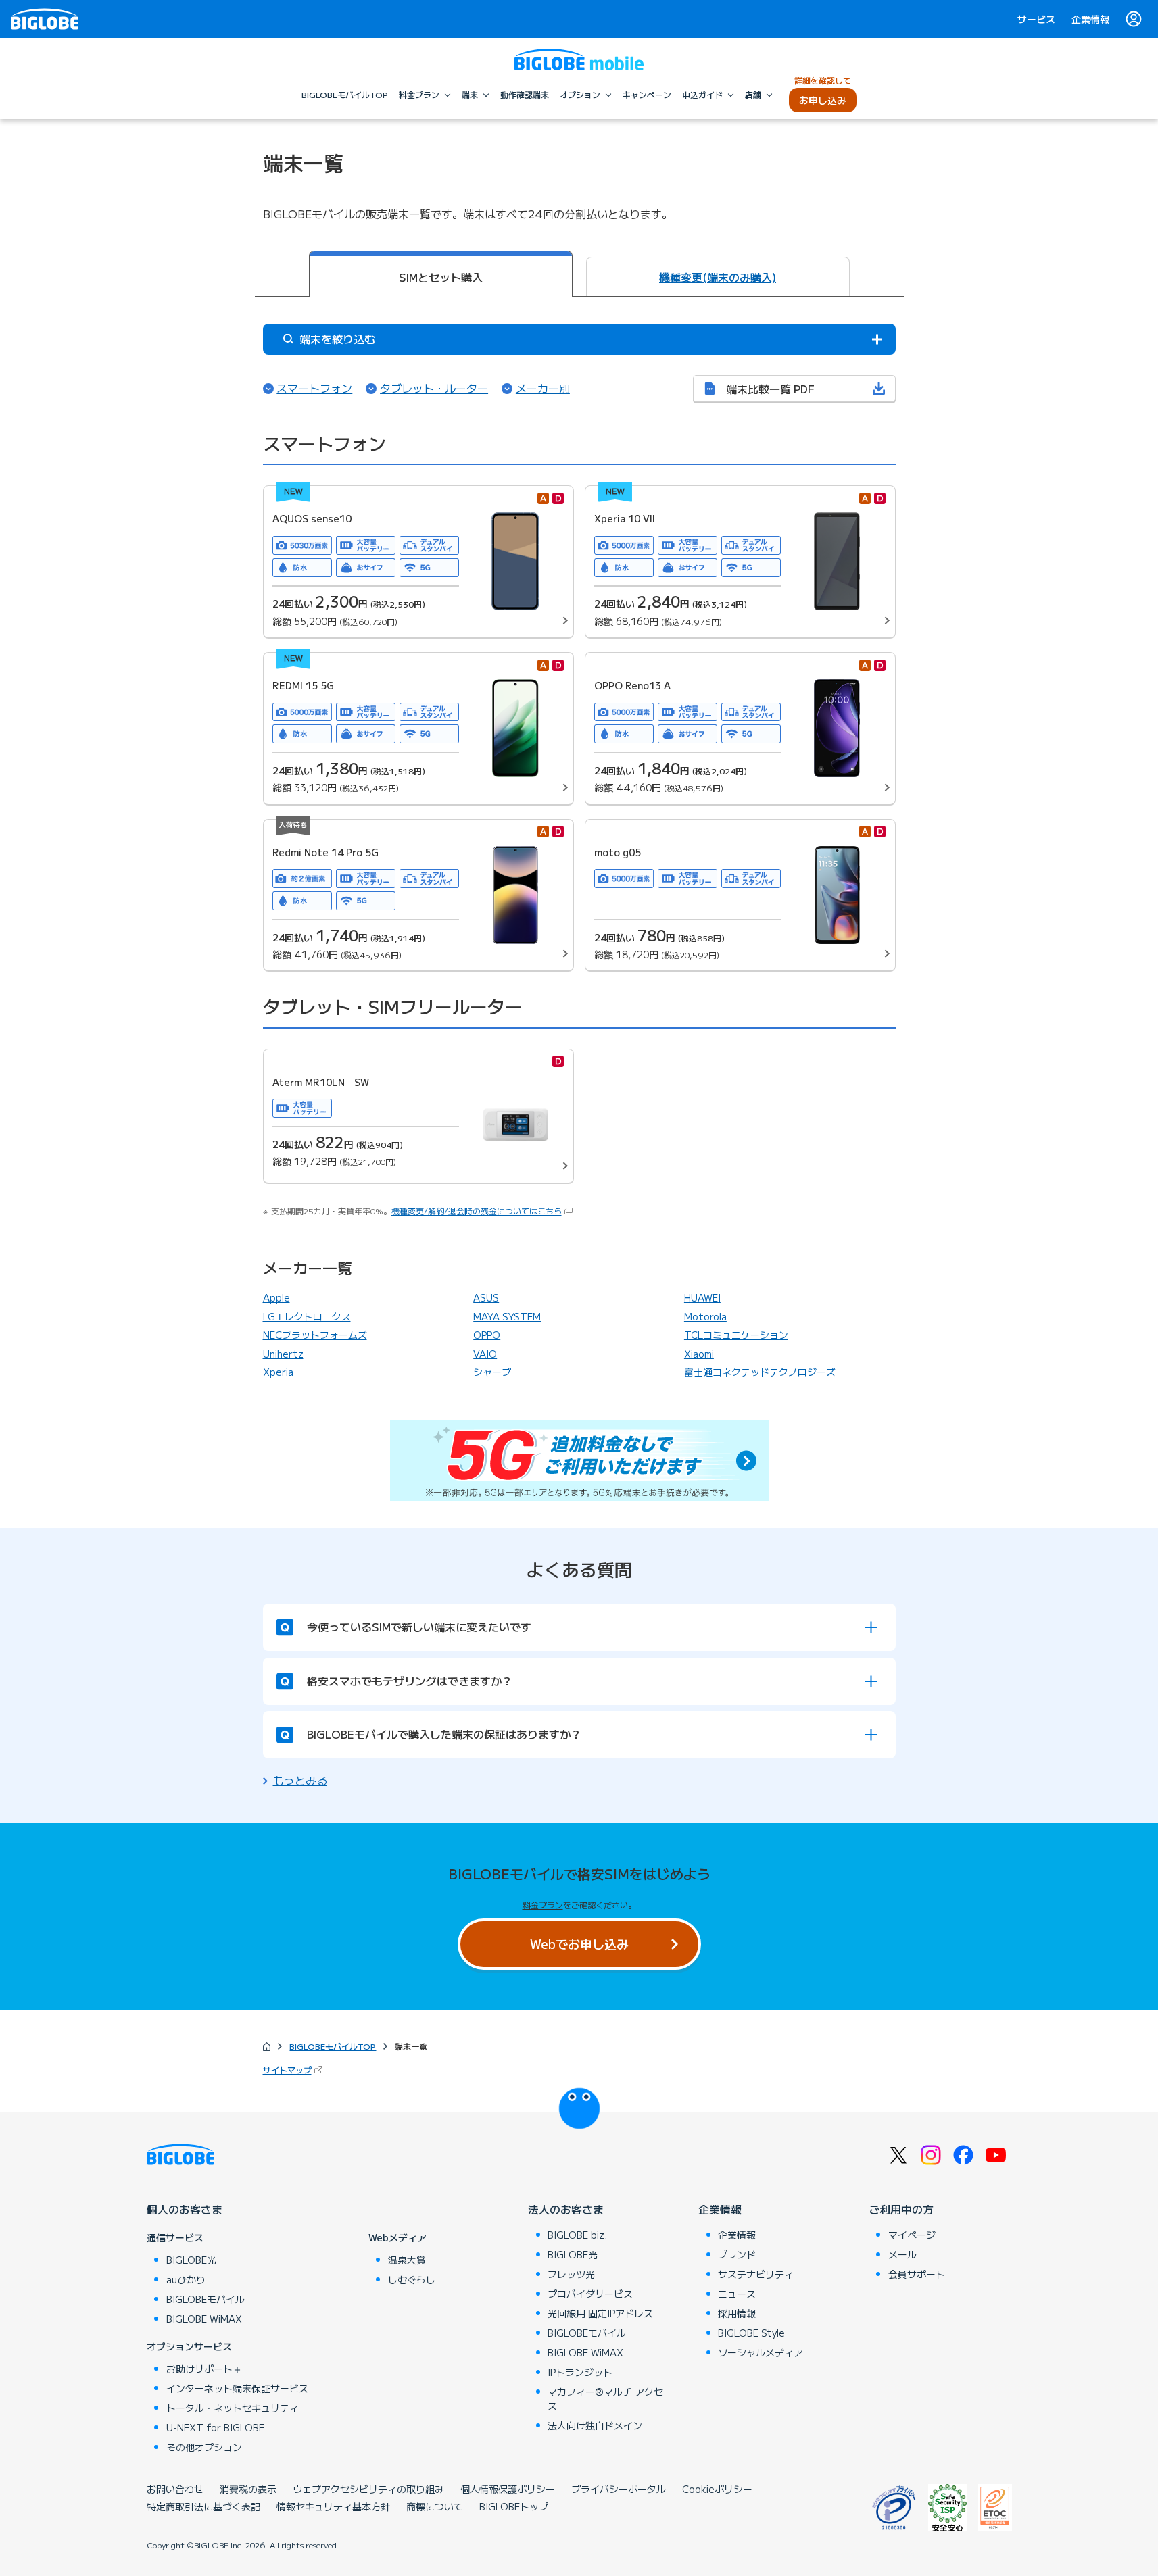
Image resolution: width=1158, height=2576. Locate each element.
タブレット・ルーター (434, 388)
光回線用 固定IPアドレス (600, 2313)
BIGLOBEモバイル (206, 2299)
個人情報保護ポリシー (508, 2489)
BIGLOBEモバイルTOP (333, 2046)
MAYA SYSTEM (507, 1316)
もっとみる (300, 1780)
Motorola (705, 1316)
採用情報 (737, 2313)
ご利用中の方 (901, 2209)
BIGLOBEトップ (514, 2506)
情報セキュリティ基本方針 (333, 2506)
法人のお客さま (566, 2209)
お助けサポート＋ (204, 2369)
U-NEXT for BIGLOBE (215, 2427)
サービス (1036, 19)
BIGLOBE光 (191, 2260)
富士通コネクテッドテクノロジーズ (760, 1372)
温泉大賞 (407, 2260)
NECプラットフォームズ (315, 1335)
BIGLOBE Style (751, 2333)
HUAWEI (702, 1297)
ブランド (737, 2254)
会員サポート (917, 2274)
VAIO (485, 1354)
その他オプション (204, 2447)
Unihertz (283, 1354)
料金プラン (543, 1905)
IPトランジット (580, 2372)
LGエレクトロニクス (307, 1316)
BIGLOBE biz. (577, 2235)
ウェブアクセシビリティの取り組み (368, 2489)
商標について (435, 2506)
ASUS (486, 1297)
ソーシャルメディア (761, 2352)
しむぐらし (412, 2279)
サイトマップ (294, 2070)
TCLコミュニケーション (736, 1335)
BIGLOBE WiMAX (204, 2319)
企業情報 (1090, 19)
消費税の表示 (248, 2489)
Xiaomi (699, 1354)
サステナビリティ (756, 2274)
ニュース (737, 2294)
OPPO (487, 1335)
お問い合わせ (175, 2489)
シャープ (492, 1372)
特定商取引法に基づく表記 (203, 2506)
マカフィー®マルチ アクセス (605, 2399)
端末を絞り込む (336, 339)
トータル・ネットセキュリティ (233, 2408)
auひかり (186, 2279)
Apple (276, 1297)
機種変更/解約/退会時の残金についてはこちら (477, 1211)
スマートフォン (314, 388)
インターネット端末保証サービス (237, 2388)
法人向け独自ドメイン (595, 2425)
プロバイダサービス (590, 2294)
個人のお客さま (185, 2209)
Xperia (278, 1372)
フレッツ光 (571, 2274)
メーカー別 (543, 388)
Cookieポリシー (717, 2489)
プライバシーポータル (619, 2489)
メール (902, 2254)
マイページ (912, 2235)
